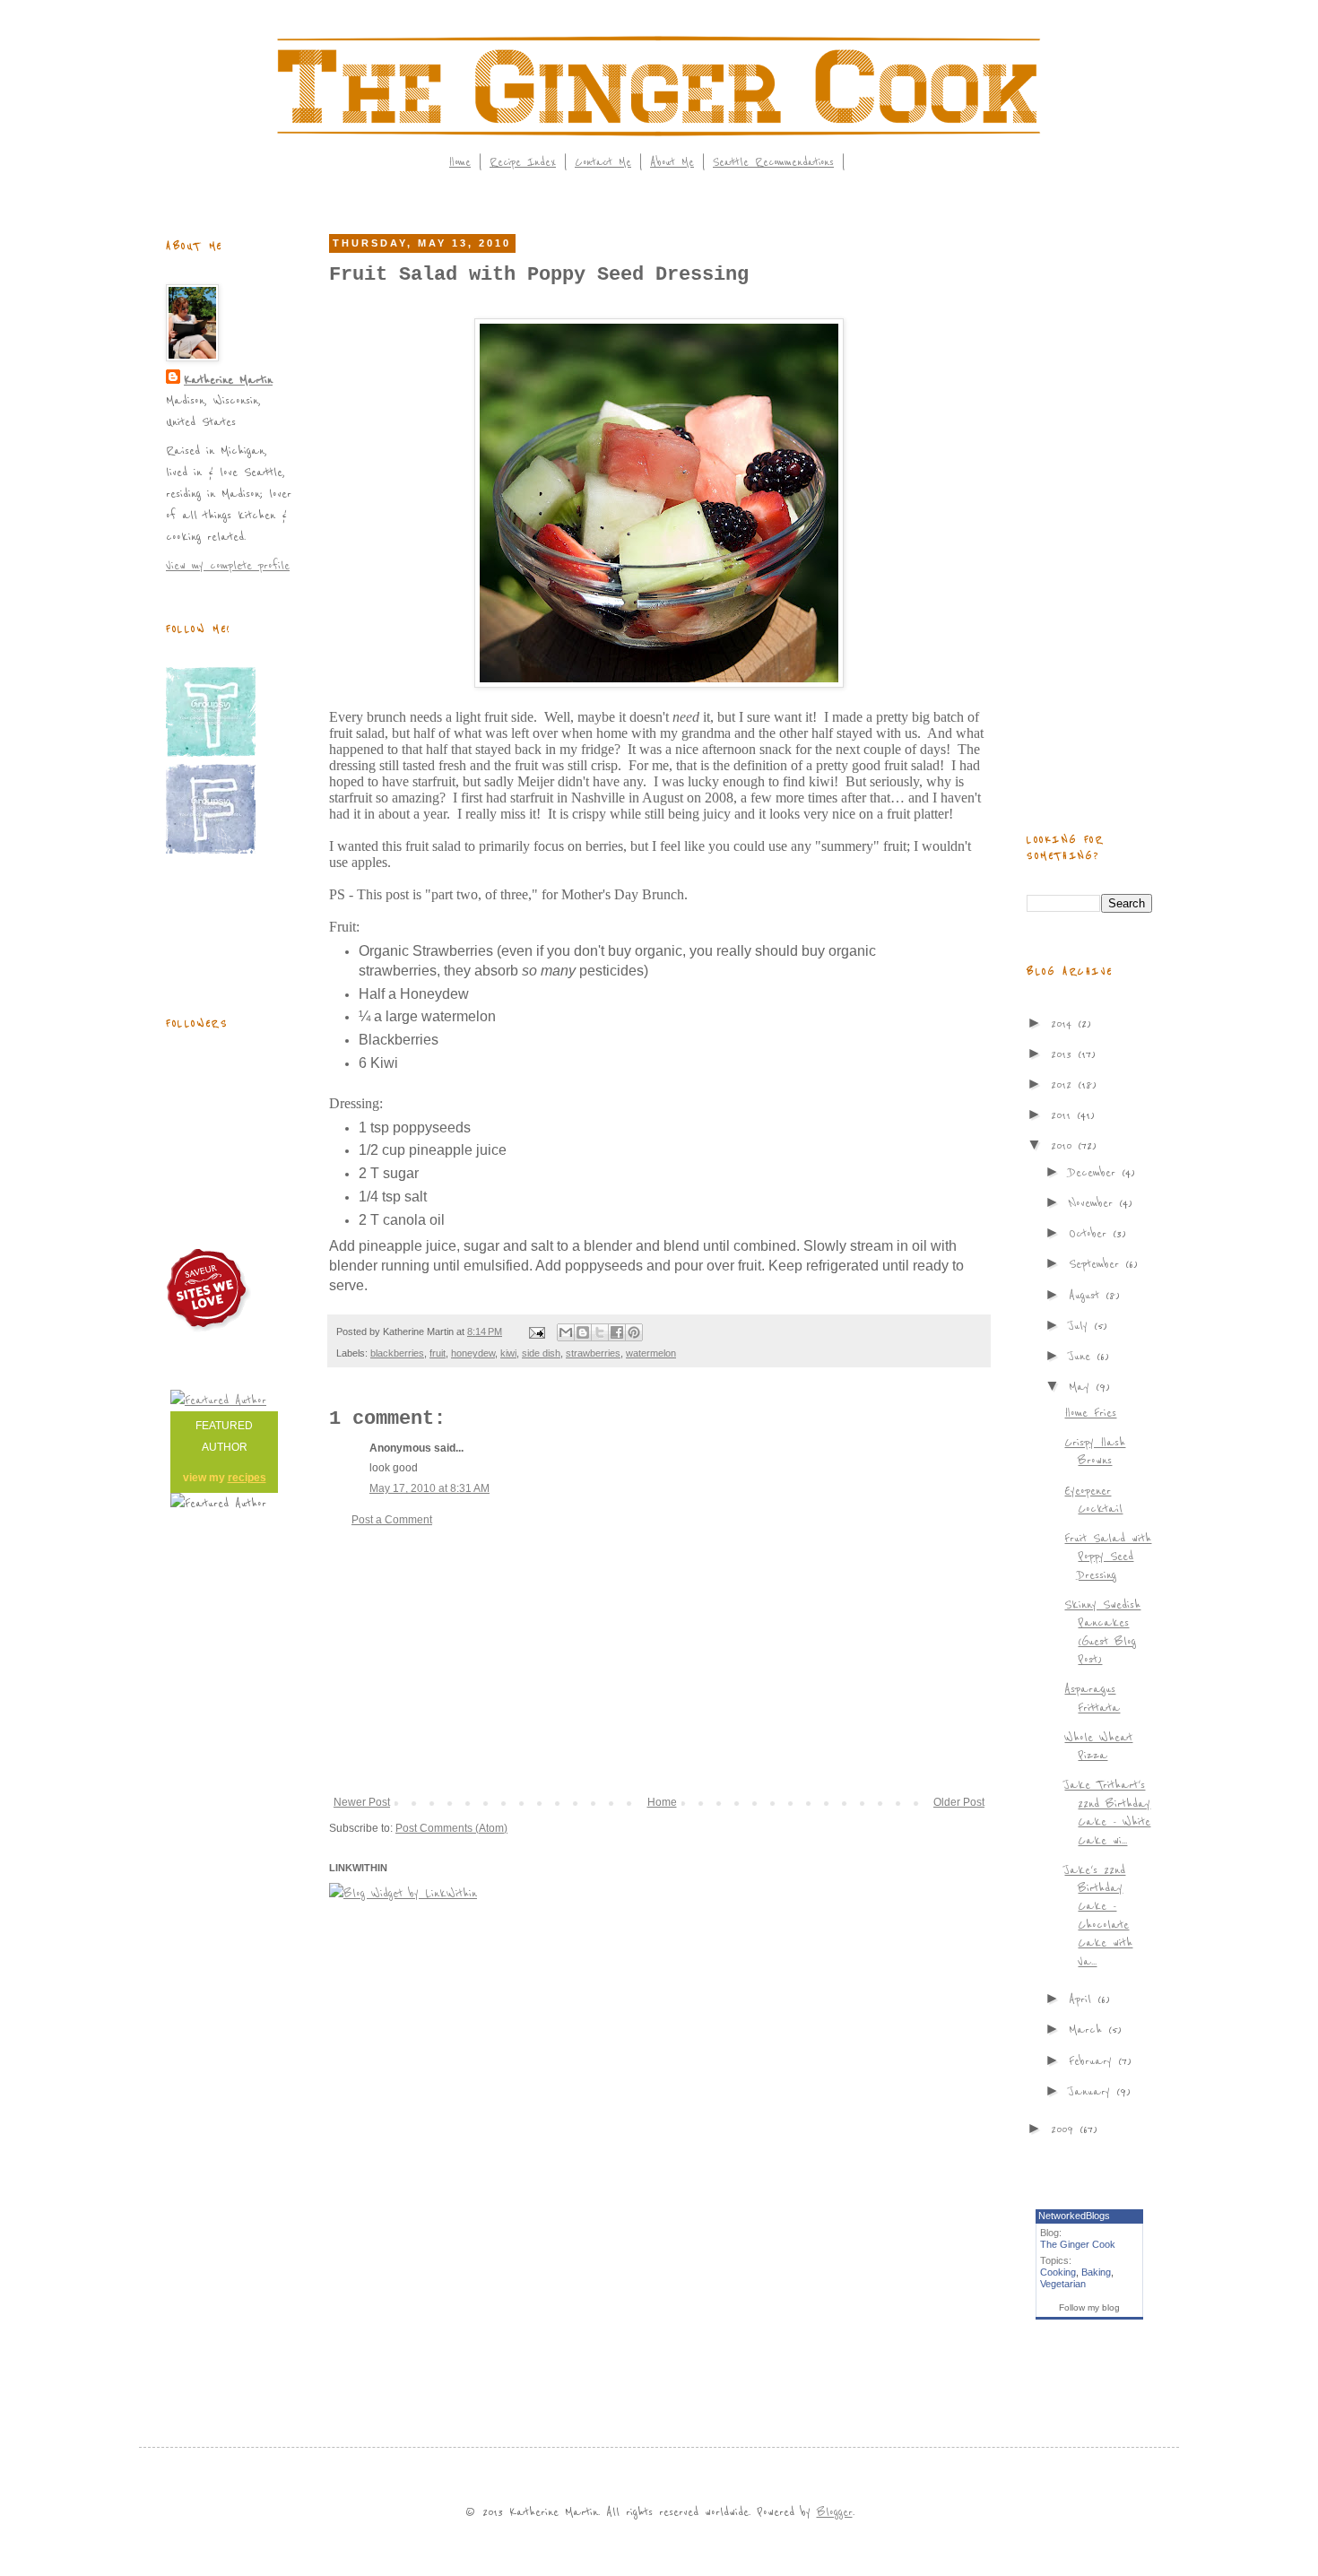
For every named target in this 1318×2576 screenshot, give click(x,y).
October (1091, 1233)
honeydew (473, 1353)
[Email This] (566, 1332)
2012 (1064, 1084)
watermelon (651, 1353)
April (1083, 1999)
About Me (672, 162)
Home (460, 162)
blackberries (397, 1353)
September (1097, 1264)
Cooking (1058, 2272)
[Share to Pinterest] (634, 1332)
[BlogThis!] (583, 1332)
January (1093, 2091)
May (1082, 1387)
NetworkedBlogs (1074, 2216)
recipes (247, 1478)
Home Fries (1090, 1413)
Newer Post (362, 1802)
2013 (1064, 1054)
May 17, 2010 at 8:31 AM (429, 1488)
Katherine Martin (228, 380)
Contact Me (603, 162)
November (1094, 1203)
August (1087, 1295)
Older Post (959, 1802)
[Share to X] (600, 1332)
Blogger (835, 2512)
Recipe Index (523, 162)
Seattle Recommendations (773, 162)
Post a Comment (392, 1520)
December (1095, 1172)
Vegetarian (1063, 2284)
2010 (1064, 1145)
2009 (1065, 2129)
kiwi (508, 1353)
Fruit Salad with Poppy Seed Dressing (1108, 1557)
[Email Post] (536, 1331)
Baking (1096, 2272)
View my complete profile (228, 565)
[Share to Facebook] (617, 1332)
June (1083, 1356)
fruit (438, 1353)
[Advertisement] (659, 1661)
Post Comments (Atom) (451, 1828)
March (1088, 2030)
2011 (1064, 1115)
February (1093, 2061)
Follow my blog (1089, 2307)
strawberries (593, 1353)
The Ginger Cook (1078, 2244)
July (1081, 1326)
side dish (541, 1353)
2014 (1064, 1023)
